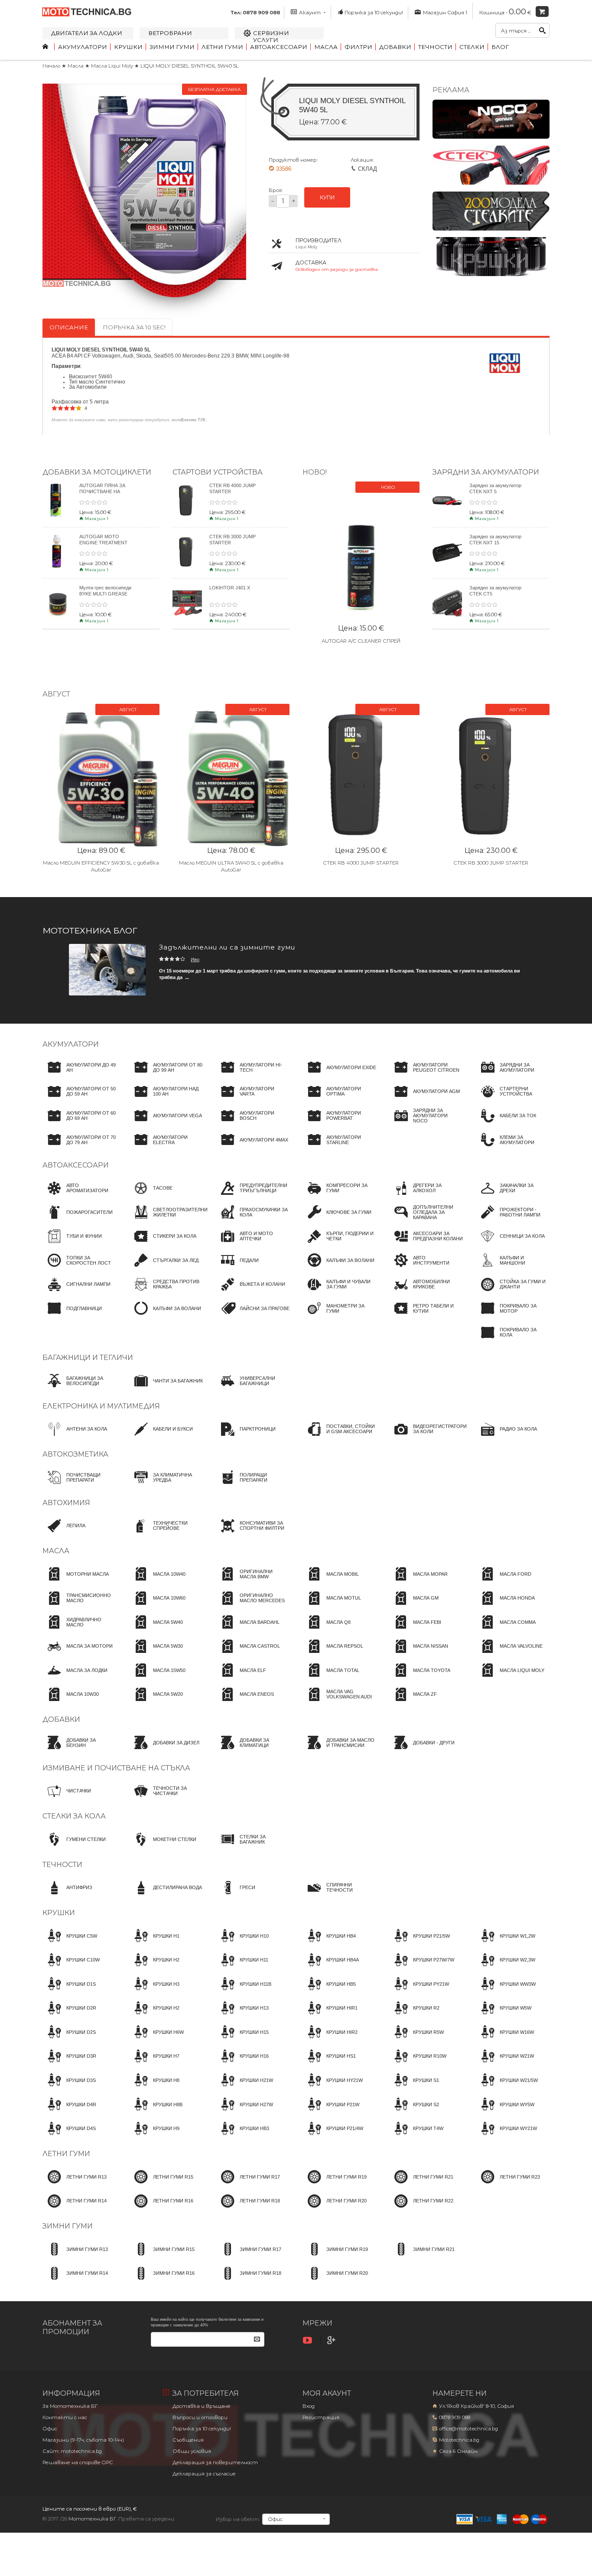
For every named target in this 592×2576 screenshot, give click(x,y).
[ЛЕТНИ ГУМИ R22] (421, 2209)
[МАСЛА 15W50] (157, 1678)
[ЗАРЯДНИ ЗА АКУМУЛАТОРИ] (513, 1075)
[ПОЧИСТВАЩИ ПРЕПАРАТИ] (79, 1485)
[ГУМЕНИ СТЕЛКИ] (74, 1847)
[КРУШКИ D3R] (69, 2064)
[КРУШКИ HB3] (242, 2137)
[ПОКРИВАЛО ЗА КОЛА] (513, 1340)
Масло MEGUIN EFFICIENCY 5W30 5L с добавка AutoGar (101, 866)
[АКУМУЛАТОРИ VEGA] (166, 1124)
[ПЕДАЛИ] (237, 1268)
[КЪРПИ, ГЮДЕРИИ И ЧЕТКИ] (339, 1244)
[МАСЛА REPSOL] (333, 1654)
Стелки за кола (74, 1816)
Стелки (472, 47)
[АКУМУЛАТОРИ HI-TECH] (253, 1075)
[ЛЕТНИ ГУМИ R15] (161, 2185)
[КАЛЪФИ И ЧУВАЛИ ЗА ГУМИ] (339, 1292)
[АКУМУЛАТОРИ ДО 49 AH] (79, 1075)
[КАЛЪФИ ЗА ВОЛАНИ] (165, 1316)
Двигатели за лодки (87, 33)
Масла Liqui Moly (113, 66)
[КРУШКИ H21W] (244, 2088)
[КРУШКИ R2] (414, 2016)
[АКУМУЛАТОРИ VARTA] (253, 1099)
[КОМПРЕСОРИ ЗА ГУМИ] (339, 1196)
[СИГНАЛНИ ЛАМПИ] (76, 1292)
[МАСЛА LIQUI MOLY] (510, 1678)
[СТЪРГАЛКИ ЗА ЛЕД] (164, 1268)
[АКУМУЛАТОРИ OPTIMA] (339, 1099)
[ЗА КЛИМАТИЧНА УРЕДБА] (166, 1485)
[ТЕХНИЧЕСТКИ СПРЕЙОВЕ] (166, 1534)
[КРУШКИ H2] (154, 1968)
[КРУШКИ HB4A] (331, 1968)
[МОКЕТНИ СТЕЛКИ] (163, 1847)
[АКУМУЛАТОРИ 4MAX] (252, 1148)
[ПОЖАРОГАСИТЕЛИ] (78, 1220)
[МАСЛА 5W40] (156, 1630)
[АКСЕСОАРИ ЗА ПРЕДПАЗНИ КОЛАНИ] (426, 1244)
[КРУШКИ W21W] (505, 2064)
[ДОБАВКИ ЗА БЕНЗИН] (79, 1750)
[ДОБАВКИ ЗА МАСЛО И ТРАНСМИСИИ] (339, 1750)
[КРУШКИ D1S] (69, 1992)
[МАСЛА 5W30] (156, 1654)
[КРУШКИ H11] (242, 1968)
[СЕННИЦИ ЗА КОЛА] (510, 1244)
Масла (326, 47)
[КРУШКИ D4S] (69, 2137)
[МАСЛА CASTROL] (248, 1654)
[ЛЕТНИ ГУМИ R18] (248, 2209)
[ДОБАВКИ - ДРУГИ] (422, 1750)
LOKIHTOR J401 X (230, 588)
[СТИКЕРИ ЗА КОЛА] (163, 1244)
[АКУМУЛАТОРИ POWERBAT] (339, 1124)
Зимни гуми (172, 47)
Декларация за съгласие (204, 2474)
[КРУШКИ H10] (242, 1944)
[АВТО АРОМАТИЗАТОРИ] (79, 1196)
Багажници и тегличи (88, 1358)
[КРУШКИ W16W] (505, 2040)
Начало (51, 66)
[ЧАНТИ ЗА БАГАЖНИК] (166, 1389)
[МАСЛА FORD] (504, 1582)
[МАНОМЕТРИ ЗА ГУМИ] (339, 1316)
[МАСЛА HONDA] (505, 1606)
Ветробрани (170, 33)
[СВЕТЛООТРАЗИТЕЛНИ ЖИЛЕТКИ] (168, 1220)
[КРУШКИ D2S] (69, 2040)
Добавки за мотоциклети (97, 472)
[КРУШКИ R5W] (416, 2040)
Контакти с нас (65, 2417)
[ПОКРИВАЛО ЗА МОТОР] (513, 1316)
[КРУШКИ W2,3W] (506, 1968)
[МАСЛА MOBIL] (331, 1582)
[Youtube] (309, 2340)
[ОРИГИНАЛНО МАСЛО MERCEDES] (253, 1606)
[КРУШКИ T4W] (416, 2137)
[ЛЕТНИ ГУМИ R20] (335, 2209)
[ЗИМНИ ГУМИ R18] (249, 2281)
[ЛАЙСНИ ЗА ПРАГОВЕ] (253, 1316)
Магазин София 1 (444, 13)
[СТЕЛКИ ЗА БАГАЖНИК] (253, 1847)
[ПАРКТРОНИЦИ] (246, 1437)
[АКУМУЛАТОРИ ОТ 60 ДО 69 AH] (79, 1124)
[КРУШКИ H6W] (156, 2040)
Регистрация (321, 2417)
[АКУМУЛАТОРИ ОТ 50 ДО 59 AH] (79, 1099)
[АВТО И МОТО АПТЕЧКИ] (253, 1244)
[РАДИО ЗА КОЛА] (506, 1437)
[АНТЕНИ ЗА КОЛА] (75, 1437)
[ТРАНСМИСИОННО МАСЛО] (79, 1606)
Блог (500, 47)
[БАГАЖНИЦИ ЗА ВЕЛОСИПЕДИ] (79, 1389)
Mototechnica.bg (459, 2440)
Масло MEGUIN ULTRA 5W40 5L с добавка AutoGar (231, 866)
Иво (195, 959)
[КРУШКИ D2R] (69, 2016)
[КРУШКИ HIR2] (330, 2040)
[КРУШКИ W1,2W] (506, 1944)
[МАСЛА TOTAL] (331, 1678)
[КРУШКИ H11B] (244, 1992)
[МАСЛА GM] (414, 1606)
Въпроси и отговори (200, 2417)
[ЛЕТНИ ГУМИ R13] (75, 2185)
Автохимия (66, 1503)
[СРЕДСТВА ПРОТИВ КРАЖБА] (166, 1292)
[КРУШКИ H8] (154, 2088)
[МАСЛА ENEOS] (245, 1702)
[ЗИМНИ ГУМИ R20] (335, 2281)
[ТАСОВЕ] (151, 1196)
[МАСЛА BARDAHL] (248, 1630)
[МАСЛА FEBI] (415, 1630)
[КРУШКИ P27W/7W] (422, 1968)
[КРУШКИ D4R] (69, 2112)
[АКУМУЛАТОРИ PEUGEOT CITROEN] (426, 1075)
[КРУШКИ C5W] (70, 1944)
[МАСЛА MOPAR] (418, 1582)
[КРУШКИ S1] (414, 2088)
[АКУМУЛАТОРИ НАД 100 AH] (166, 1099)
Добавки (395, 47)
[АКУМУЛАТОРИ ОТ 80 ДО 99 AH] (166, 1075)
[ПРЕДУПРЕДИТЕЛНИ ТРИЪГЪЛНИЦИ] (253, 1196)
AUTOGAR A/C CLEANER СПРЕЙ (361, 641)
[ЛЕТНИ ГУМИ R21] (421, 2185)
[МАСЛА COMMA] (506, 1630)
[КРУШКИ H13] (242, 2016)
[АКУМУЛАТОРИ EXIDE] (339, 1075)
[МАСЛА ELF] (241, 1678)
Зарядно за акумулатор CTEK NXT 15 (495, 539)
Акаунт (310, 13)
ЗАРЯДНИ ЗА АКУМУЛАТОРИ (486, 472)
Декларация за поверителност (215, 2462)
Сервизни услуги (271, 36)
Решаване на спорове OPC (78, 2462)
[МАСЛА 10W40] (157, 1582)
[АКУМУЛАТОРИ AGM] (424, 1099)
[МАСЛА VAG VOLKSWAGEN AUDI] (339, 1702)
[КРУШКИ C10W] (71, 1968)
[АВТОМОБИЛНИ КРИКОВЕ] (426, 1292)
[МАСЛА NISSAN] (419, 1654)
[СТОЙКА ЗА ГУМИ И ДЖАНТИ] (513, 1292)
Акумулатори (83, 47)
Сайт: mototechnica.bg (72, 2451)
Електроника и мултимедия (101, 1406)
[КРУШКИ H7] (154, 2064)
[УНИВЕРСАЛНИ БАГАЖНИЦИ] (253, 1389)
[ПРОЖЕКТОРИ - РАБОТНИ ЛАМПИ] (513, 1220)
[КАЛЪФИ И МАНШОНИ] (513, 1268)
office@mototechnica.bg (468, 2429)
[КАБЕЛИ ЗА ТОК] (506, 1124)
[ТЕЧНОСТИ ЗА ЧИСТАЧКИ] (166, 1799)
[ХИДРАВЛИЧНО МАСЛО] (79, 1630)
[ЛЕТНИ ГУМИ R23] (508, 2185)
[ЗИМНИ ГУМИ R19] (335, 2257)
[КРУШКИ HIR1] (330, 2016)
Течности (435, 47)
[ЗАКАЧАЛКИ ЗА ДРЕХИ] (513, 1196)
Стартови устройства (218, 472)
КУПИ (327, 197)
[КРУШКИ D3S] (69, 2088)
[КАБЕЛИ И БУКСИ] (161, 1437)
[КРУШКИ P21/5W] (420, 1944)
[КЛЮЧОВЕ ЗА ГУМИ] (337, 1220)
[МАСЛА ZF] (413, 1702)
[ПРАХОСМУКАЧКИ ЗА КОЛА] (253, 1220)
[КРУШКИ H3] (154, 1992)
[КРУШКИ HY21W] (333, 2088)
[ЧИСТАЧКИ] (67, 1799)
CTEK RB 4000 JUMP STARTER (361, 863)
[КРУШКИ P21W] (331, 2112)
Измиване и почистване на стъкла (116, 1768)
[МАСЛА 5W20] (156, 1702)
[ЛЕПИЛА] (64, 1534)
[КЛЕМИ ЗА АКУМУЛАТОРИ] (513, 1148)
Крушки (128, 47)
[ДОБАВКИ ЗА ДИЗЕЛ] (164, 1750)
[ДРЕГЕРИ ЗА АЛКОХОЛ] (426, 1196)
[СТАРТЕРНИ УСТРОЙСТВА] (513, 1099)
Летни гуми (222, 47)
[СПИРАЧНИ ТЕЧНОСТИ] (339, 1896)
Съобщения (188, 2440)
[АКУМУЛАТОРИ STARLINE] (339, 1148)
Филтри (358, 47)
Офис (50, 2429)
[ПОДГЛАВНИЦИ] (72, 1316)
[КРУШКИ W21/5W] (507, 2088)
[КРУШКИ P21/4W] (333, 2137)
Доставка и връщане (202, 2406)
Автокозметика (75, 1454)
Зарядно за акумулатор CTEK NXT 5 (495, 488)
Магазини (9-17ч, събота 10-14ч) (83, 2440)
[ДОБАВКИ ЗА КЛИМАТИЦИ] (253, 1750)
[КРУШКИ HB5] (329, 1992)
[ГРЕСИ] (236, 1896)
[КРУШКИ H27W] (244, 2112)
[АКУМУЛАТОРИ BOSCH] (253, 1124)
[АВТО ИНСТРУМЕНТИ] (426, 1268)
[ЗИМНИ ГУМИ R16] (162, 2281)
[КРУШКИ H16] (242, 2064)
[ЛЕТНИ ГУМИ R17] (248, 2185)
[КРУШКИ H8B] (156, 2112)
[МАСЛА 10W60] (157, 1606)
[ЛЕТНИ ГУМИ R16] (161, 2209)
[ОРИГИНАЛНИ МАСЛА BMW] (253, 1582)
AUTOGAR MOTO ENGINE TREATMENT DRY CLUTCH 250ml (103, 542)
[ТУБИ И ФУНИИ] (72, 1244)
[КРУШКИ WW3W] (506, 1992)
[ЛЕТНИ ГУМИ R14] (75, 2209)
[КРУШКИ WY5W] (505, 2112)
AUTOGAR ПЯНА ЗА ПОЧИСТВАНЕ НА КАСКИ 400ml (102, 491)
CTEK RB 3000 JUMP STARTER (491, 863)
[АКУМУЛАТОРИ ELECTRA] (166, 1148)
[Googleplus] (332, 2340)
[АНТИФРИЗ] (67, 1896)
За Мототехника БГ (70, 2406)
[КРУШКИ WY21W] (506, 2137)
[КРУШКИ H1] (154, 1944)
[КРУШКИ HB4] (329, 1944)
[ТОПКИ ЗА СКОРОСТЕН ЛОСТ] (79, 1268)
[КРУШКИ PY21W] (419, 1992)
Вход (309, 2406)
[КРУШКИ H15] (242, 2040)
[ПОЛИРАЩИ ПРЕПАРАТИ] (253, 1485)
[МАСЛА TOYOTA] (420, 1678)
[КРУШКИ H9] (154, 2137)
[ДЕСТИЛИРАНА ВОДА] (166, 1896)
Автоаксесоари (279, 47)
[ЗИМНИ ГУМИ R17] (249, 2257)
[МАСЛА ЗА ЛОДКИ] (75, 1678)
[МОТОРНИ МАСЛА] (76, 1582)
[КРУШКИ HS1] (329, 2064)
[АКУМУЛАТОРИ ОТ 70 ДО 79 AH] (79, 1148)
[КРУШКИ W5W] (504, 2016)
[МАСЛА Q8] (327, 1630)
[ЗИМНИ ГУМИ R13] (75, 2257)
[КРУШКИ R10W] (418, 2064)
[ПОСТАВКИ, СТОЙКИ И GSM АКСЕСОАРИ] (339, 1437)
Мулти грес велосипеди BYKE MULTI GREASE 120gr (105, 593)
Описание (69, 327)
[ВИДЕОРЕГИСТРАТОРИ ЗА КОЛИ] (428, 1437)
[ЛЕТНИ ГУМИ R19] (335, 2185)
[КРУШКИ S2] (414, 2112)
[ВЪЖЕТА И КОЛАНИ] (250, 1292)
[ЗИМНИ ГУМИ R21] (422, 2257)
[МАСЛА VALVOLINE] (509, 1654)
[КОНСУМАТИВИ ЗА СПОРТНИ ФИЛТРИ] (253, 1534)
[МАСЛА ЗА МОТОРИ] (78, 1654)
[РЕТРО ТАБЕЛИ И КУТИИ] (426, 1316)
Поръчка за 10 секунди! (374, 13)
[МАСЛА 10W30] (71, 1702)
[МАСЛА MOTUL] (332, 1606)
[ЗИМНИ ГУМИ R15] (162, 2257)
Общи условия (192, 2451)
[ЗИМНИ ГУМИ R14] (75, 2281)
